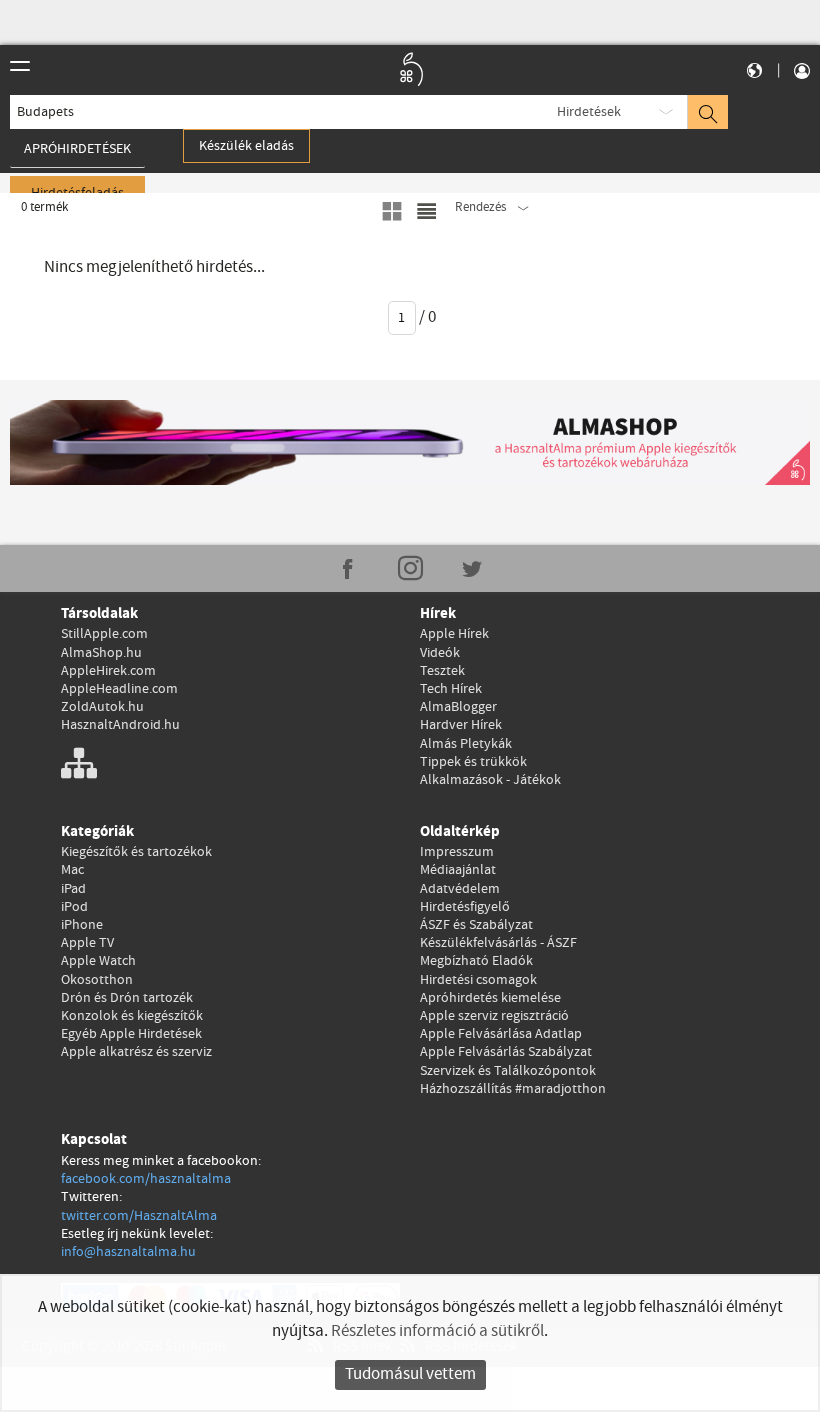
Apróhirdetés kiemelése (490, 998)
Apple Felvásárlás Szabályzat (506, 1052)
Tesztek (442, 671)
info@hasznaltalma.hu (128, 1252)
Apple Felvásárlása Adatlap (501, 1034)
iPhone (82, 925)
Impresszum (457, 852)
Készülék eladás (246, 146)
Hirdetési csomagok (478, 980)
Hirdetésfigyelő (465, 907)
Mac (72, 870)
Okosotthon (97, 980)
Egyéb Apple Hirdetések (131, 1034)
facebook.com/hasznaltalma (146, 1179)
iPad (73, 889)
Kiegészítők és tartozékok (136, 852)
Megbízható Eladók (476, 961)
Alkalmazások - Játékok (490, 780)
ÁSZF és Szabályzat (476, 925)
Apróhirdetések (77, 149)
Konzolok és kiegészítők (132, 1016)
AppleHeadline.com (119, 689)
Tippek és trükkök (473, 762)
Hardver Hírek (461, 725)
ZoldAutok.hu (102, 707)
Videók (440, 653)
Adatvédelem (460, 889)
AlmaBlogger (458, 707)
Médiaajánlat (458, 870)
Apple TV (87, 943)
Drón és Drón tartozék (127, 998)
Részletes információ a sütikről (437, 1331)
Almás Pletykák (466, 744)
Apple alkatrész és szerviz (136, 1052)
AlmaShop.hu (101, 653)
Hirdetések (589, 112)
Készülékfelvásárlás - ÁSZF (498, 943)
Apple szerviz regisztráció (494, 1016)
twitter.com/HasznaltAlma (139, 1216)
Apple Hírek (454, 634)
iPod (74, 907)
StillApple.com (104, 634)
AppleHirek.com (108, 671)
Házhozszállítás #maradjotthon (513, 1089)
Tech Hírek (451, 689)
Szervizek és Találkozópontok (508, 1071)
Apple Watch (98, 961)
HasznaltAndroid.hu (120, 725)
